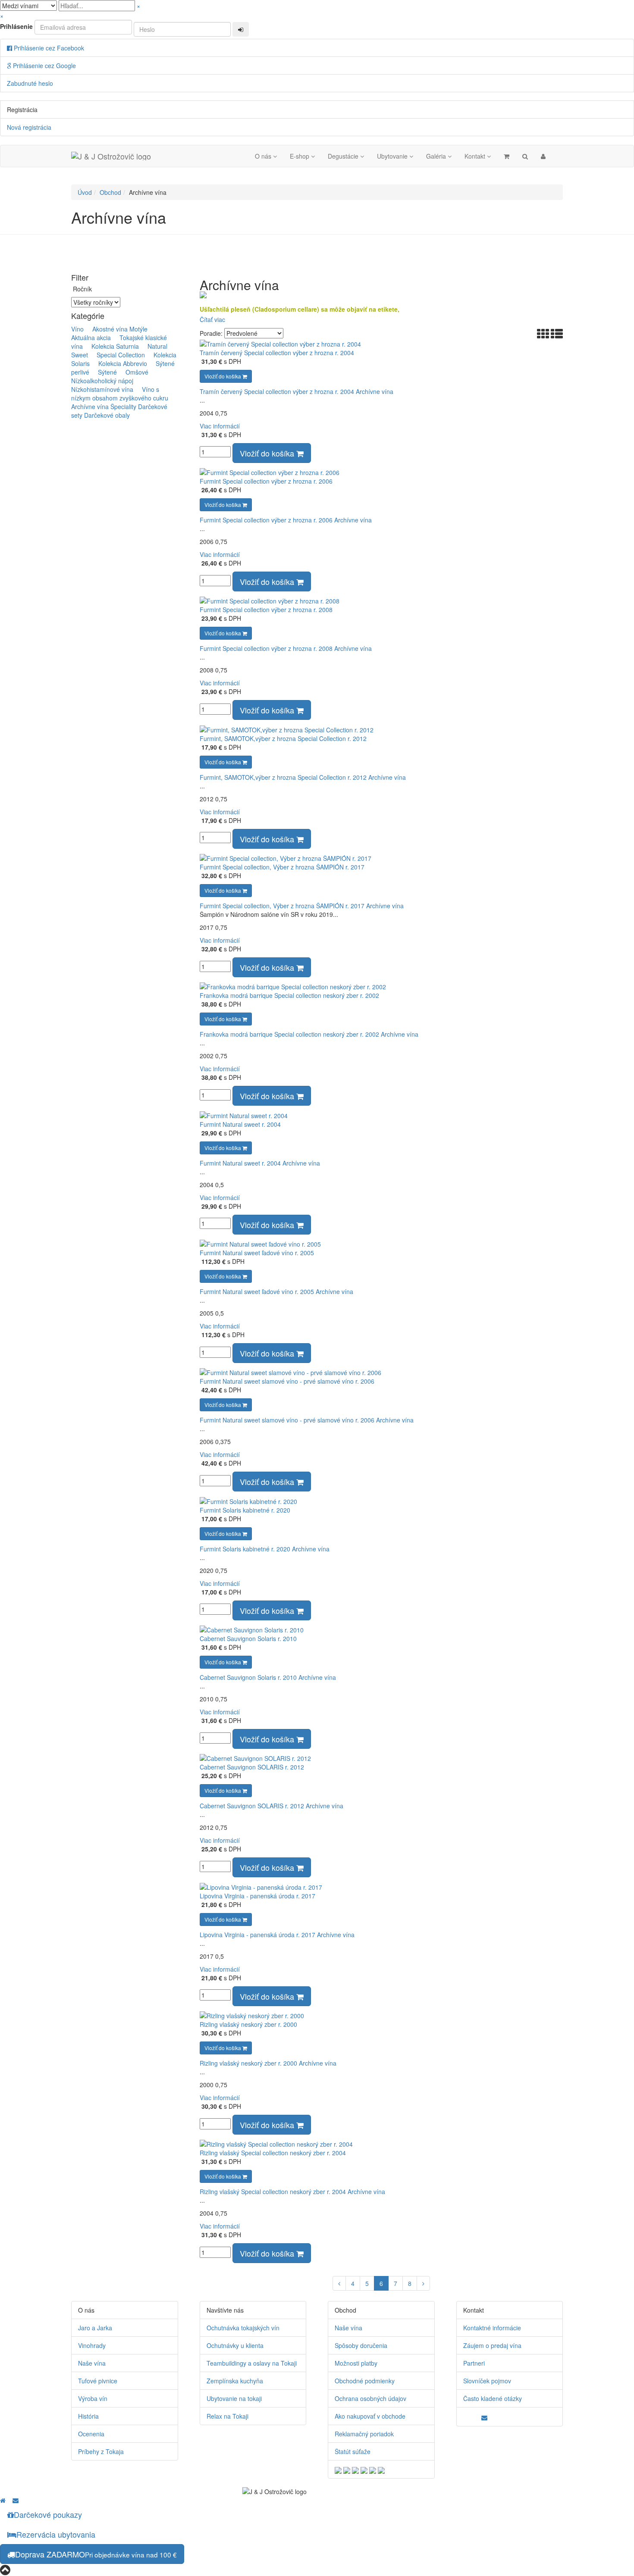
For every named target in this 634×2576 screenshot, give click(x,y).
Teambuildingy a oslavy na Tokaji (252, 2363)
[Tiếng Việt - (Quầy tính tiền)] (381, 2469)
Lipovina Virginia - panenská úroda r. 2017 (257, 1896)
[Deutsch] (347, 2469)
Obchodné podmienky (365, 2381)
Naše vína (92, 2363)
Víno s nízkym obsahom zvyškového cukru (120, 394)
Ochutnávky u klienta (235, 2345)
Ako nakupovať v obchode (370, 2416)
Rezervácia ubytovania (56, 2534)
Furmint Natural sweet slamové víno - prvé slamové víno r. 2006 (287, 1381)
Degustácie (344, 156)
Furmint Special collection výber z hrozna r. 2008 (266, 610)
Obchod (110, 192)
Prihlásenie (16, 26)
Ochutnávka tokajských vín (243, 2328)
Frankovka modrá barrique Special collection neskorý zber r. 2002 (289, 995)
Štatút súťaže (353, 2451)
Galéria (437, 156)
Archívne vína (90, 406)
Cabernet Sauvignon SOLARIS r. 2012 (252, 1767)
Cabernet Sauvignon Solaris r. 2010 (248, 1638)
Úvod (85, 192)
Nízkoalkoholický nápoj (113, 376)
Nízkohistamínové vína (106, 385)
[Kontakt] (486, 2417)
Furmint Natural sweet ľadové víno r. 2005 (257, 1253)
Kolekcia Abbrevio (119, 363)
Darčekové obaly (107, 415)
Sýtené (104, 372)
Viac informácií (220, 426)
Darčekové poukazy (48, 2514)
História (88, 2416)
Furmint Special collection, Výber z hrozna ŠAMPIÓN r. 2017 (282, 867)
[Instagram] (477, 2416)
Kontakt (476, 156)
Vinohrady (92, 2345)
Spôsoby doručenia (361, 2345)
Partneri (474, 2363)
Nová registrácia (29, 127)
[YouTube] (471, 2416)
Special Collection (117, 355)
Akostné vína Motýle (116, 329)
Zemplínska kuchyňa (235, 2381)
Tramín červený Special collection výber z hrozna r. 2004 (277, 353)
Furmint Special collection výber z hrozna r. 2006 (266, 481)
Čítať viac (212, 319)
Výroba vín (93, 2398)
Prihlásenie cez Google (44, 66)
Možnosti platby (356, 2363)
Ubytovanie (393, 156)
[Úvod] (3, 2500)
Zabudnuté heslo (30, 83)
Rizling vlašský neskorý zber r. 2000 (248, 2024)
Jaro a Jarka (95, 2328)
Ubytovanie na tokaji (234, 2398)
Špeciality (123, 406)
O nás (264, 156)
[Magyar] (364, 2469)
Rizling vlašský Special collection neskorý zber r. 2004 (273, 2153)
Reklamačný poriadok (364, 2434)
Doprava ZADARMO (96, 2554)
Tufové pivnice (98, 2381)
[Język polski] (355, 2469)
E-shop (300, 156)
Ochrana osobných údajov (370, 2398)
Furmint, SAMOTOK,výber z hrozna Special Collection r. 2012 (283, 738)
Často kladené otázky (493, 2398)
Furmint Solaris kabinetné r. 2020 (245, 1510)
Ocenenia (91, 2434)
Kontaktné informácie (492, 2328)
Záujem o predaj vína (492, 2345)
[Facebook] (465, 2416)
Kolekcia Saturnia (112, 346)
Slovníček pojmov (487, 2381)
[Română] (373, 2469)
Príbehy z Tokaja (101, 2451)
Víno (77, 329)
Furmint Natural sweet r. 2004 (240, 1124)
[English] (338, 2469)
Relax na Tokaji (228, 2416)
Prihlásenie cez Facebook (48, 48)
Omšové (133, 372)
